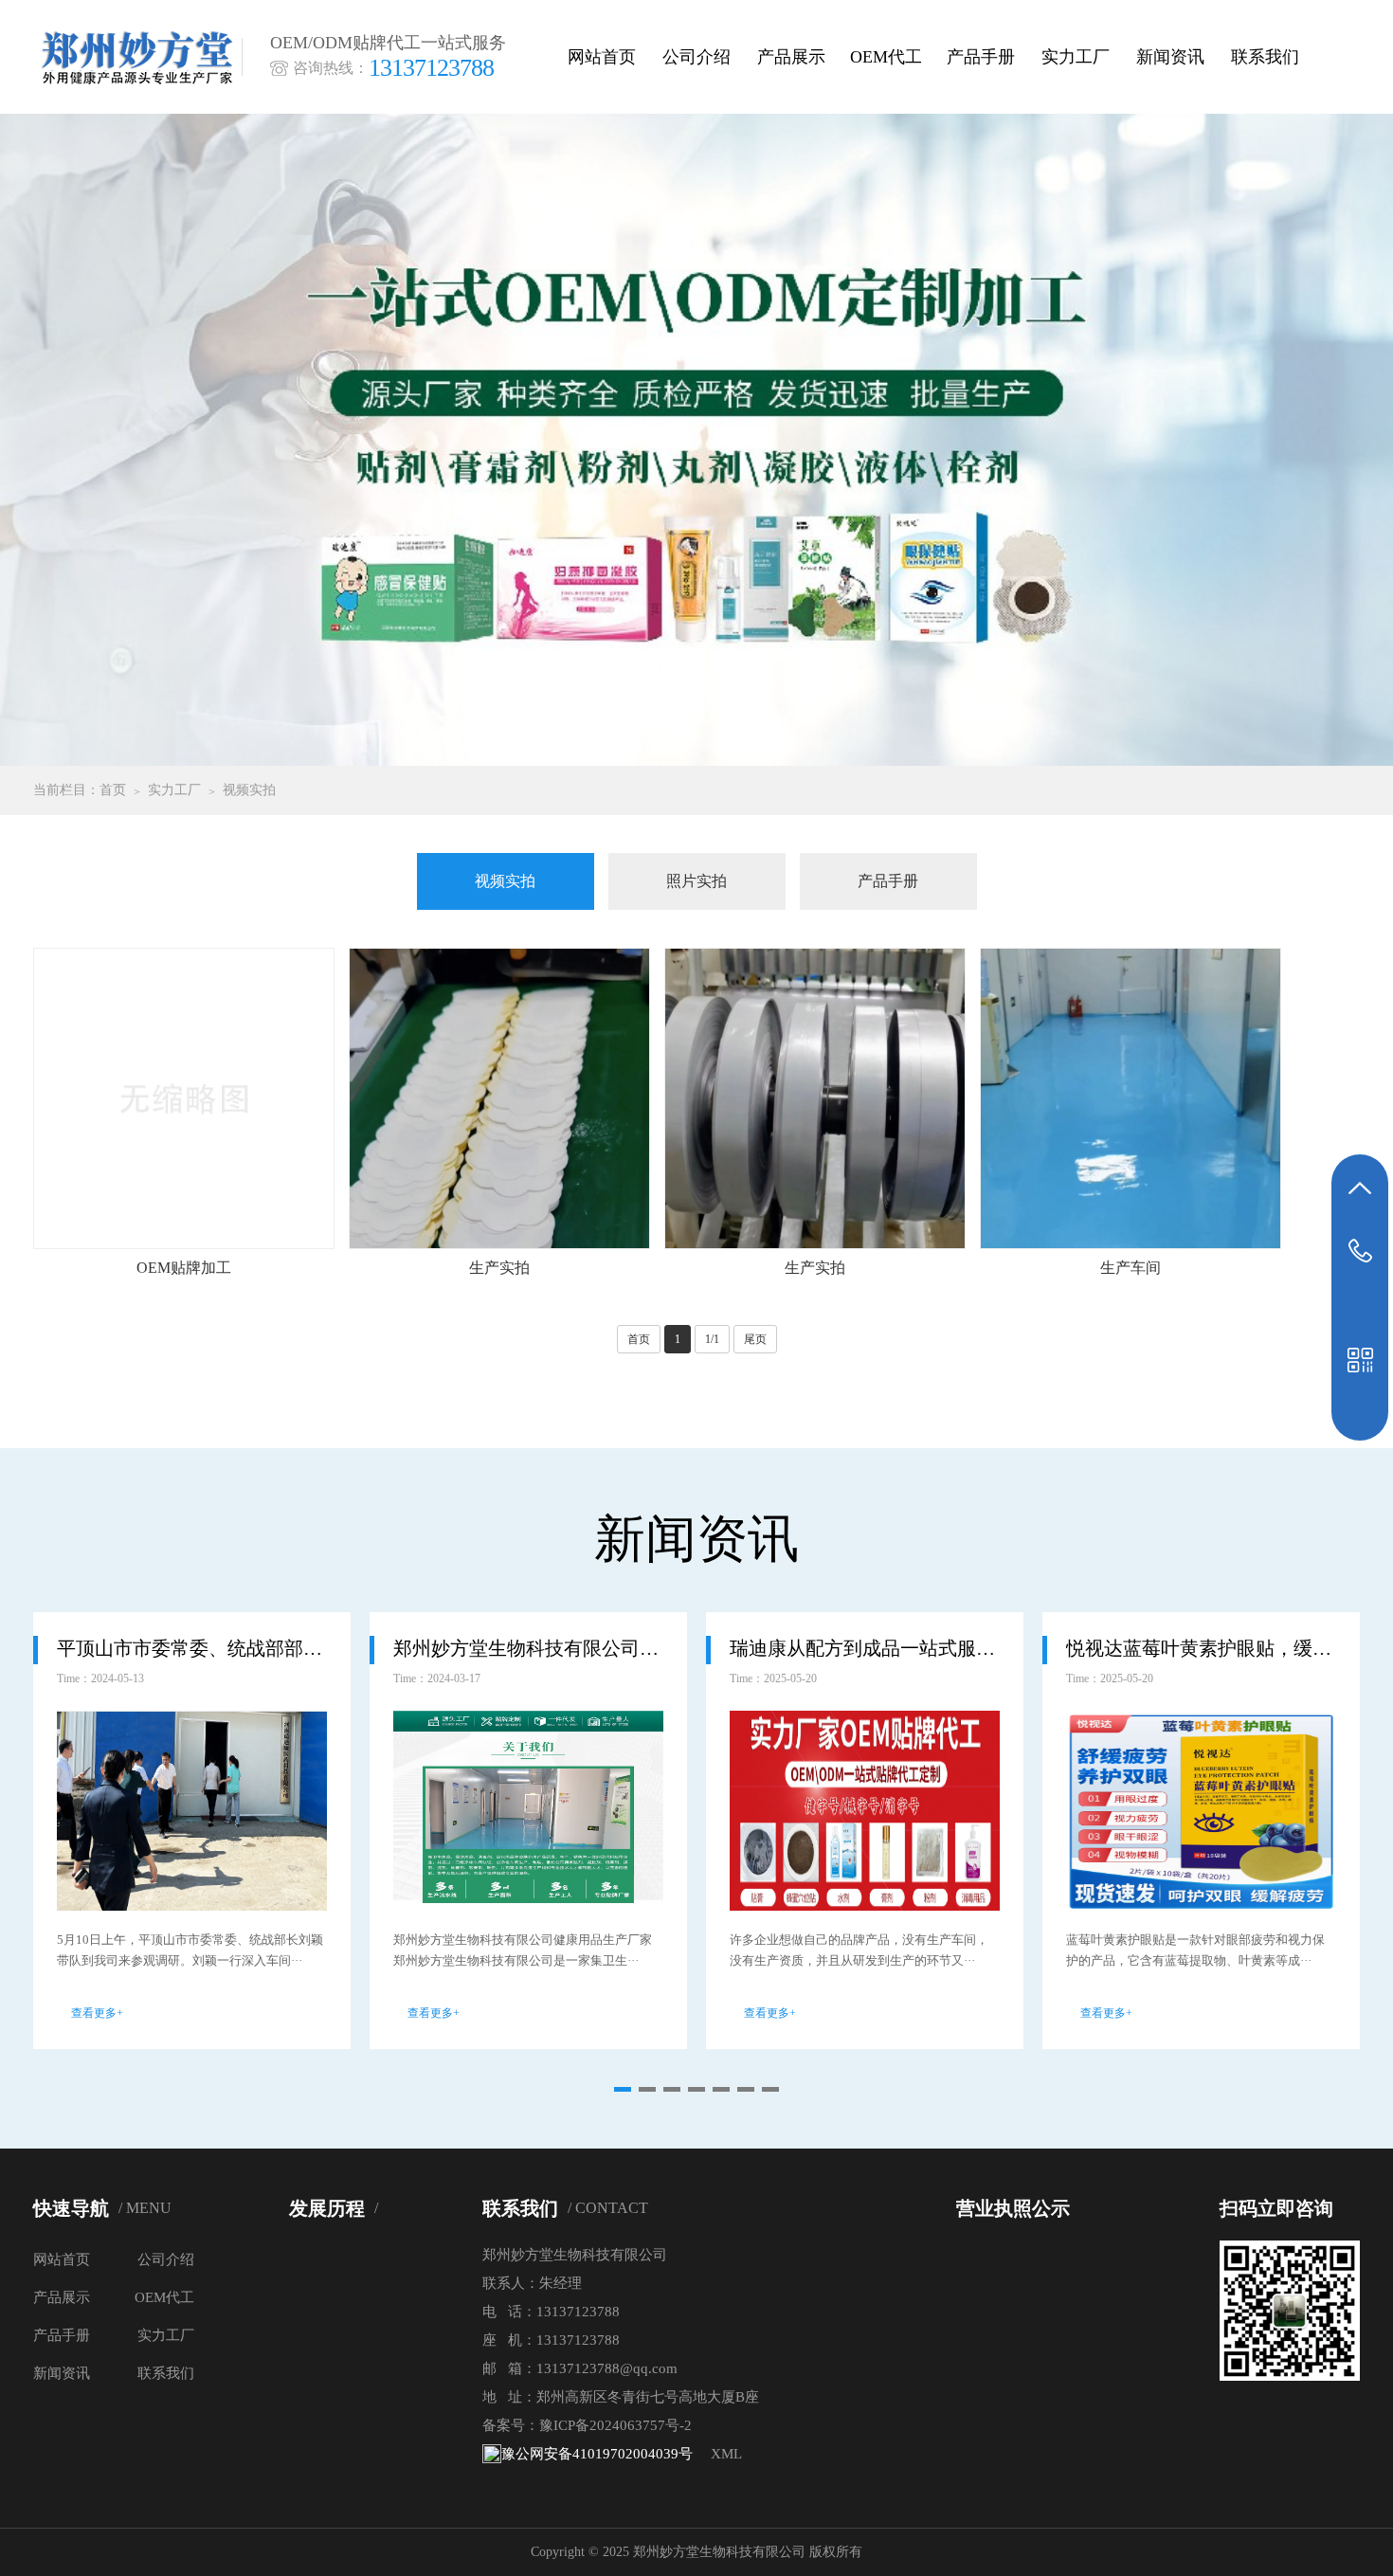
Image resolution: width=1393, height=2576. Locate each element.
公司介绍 (696, 57)
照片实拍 (696, 881)
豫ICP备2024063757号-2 (615, 2425)
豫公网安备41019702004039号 (597, 2454)
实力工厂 (1076, 57)
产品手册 (981, 57)
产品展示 (791, 57)
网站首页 (602, 57)
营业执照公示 (1013, 2208)
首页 (113, 790)
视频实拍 (249, 790)
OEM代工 (886, 57)
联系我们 (1265, 57)
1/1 (712, 1339)
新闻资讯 (1170, 57)
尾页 (755, 1339)
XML (726, 2454)
